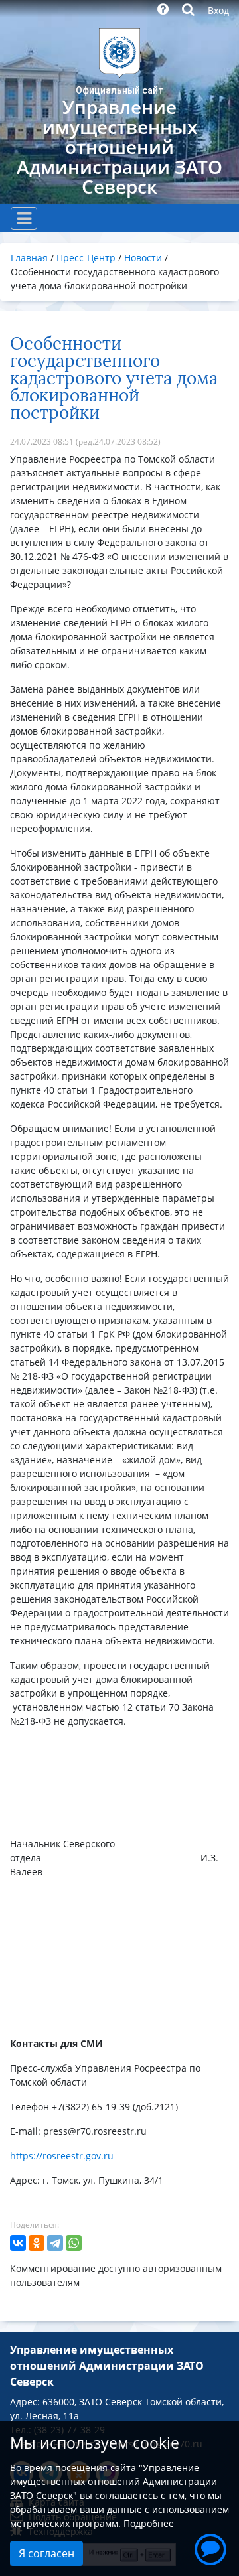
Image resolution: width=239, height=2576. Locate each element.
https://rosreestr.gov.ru (62, 2156)
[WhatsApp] (74, 2243)
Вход (218, 10)
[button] (208, 2544)
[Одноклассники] (37, 2243)
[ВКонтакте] (18, 2243)
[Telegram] (55, 2243)
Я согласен (46, 2553)
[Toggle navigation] (24, 218)
